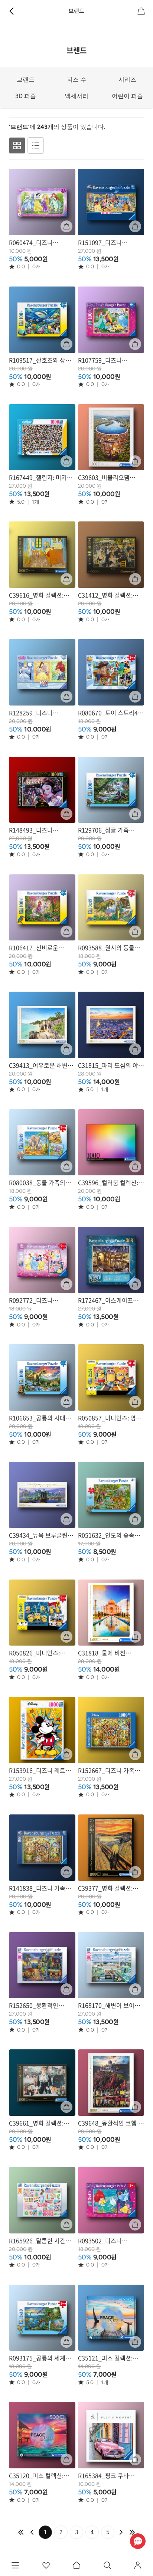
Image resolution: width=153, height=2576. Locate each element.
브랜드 (26, 80)
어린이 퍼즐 (127, 96)
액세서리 (76, 96)
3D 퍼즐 (26, 96)
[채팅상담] (138, 2541)
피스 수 (76, 80)
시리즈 (127, 80)
